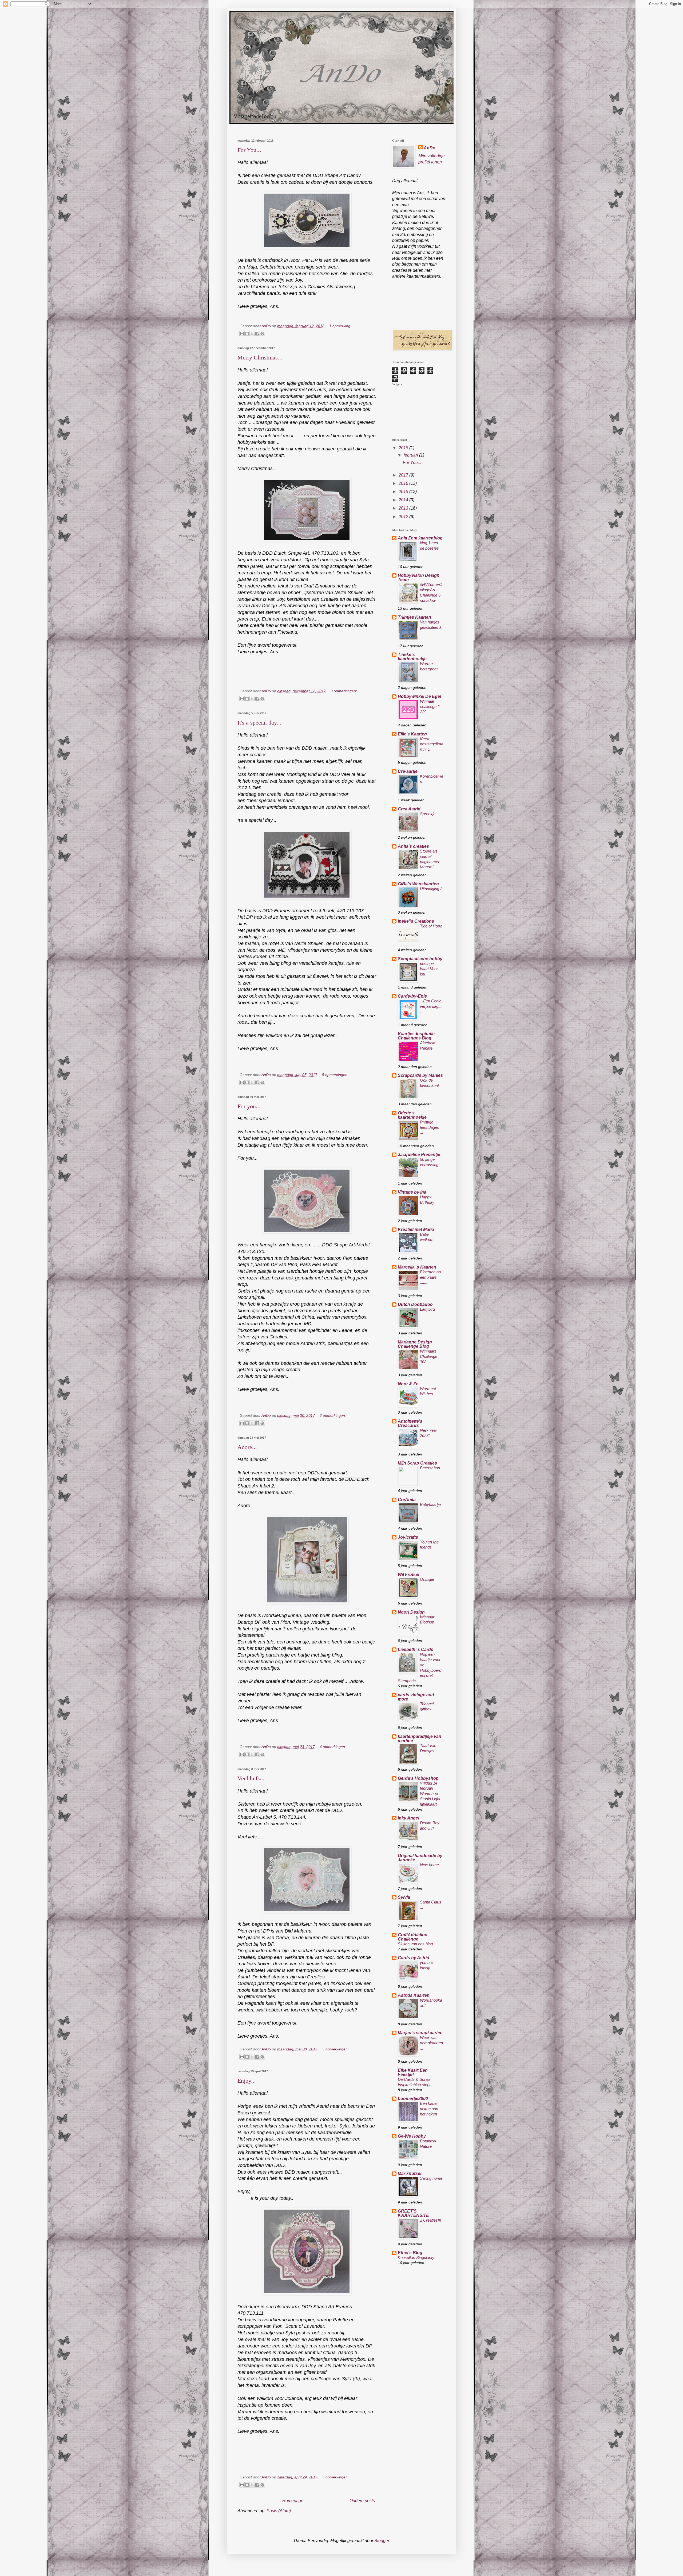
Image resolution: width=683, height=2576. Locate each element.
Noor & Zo (408, 1384)
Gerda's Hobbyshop (418, 1778)
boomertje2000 (413, 2099)
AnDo (430, 148)
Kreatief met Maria (416, 1229)
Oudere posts (362, 2501)
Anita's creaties (413, 846)
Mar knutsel (410, 2173)
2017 (404, 475)
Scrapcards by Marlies (420, 1075)
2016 (404, 483)
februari (411, 455)
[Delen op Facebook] (257, 334)
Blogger (382, 2541)
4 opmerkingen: (333, 1747)
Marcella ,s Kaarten (417, 1267)
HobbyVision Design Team (419, 577)
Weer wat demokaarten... (431, 2043)
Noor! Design (411, 1612)
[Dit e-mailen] (242, 334)
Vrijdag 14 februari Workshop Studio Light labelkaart (430, 1794)
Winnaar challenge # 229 (430, 707)
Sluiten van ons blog (415, 1944)
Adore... (247, 1447)
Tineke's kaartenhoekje (412, 657)
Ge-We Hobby (412, 2136)
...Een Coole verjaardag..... (431, 1006)
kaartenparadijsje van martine (420, 1739)
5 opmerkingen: (335, 1075)
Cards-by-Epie (412, 996)
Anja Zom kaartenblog (420, 538)
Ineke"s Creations (416, 921)
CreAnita (407, 1500)
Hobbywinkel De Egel (419, 696)
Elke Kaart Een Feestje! (413, 2072)
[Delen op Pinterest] (262, 334)
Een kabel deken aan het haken (429, 2109)
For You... (249, 150)
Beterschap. (430, 1468)
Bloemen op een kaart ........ (430, 1277)
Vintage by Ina (412, 1192)
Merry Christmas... (260, 357)
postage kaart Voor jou (429, 969)
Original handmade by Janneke (420, 1858)
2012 (404, 517)
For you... (249, 1106)
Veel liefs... (251, 1778)
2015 (404, 492)
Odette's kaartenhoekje (412, 1115)
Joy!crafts (408, 1537)
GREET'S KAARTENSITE (413, 2213)
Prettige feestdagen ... (430, 1127)
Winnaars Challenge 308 (429, 1356)
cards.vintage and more (416, 1697)
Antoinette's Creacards (410, 1423)
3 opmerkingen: (344, 691)
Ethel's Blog (410, 2253)
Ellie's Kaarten (412, 734)
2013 (404, 508)
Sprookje (428, 814)
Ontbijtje (427, 1579)
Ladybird (427, 1309)
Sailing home (431, 2178)
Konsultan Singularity (416, 2257)
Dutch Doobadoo (415, 1304)
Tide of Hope (431, 926)
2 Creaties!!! (430, 2220)
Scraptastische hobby (420, 959)
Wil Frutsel (408, 1575)
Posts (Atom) (279, 2511)
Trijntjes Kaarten (414, 617)
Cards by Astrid (414, 1958)
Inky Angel (408, 1818)
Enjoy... (247, 2081)
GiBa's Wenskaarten (418, 884)
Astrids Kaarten (414, 1995)
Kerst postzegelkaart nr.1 (432, 744)
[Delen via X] (252, 334)
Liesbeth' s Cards (416, 1649)
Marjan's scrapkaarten (420, 2033)
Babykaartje (430, 1504)
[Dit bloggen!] (247, 334)
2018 (404, 448)
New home (429, 1865)
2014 (404, 500)
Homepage (293, 2501)
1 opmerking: (340, 326)
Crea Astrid (409, 809)
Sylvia (404, 1897)
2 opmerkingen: (333, 1415)
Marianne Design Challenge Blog (415, 1344)
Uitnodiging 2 (431, 889)
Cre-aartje (408, 771)
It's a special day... (259, 723)
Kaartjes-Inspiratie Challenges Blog (416, 1036)
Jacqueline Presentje (419, 1155)
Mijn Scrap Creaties (417, 1463)
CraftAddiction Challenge (413, 1937)
